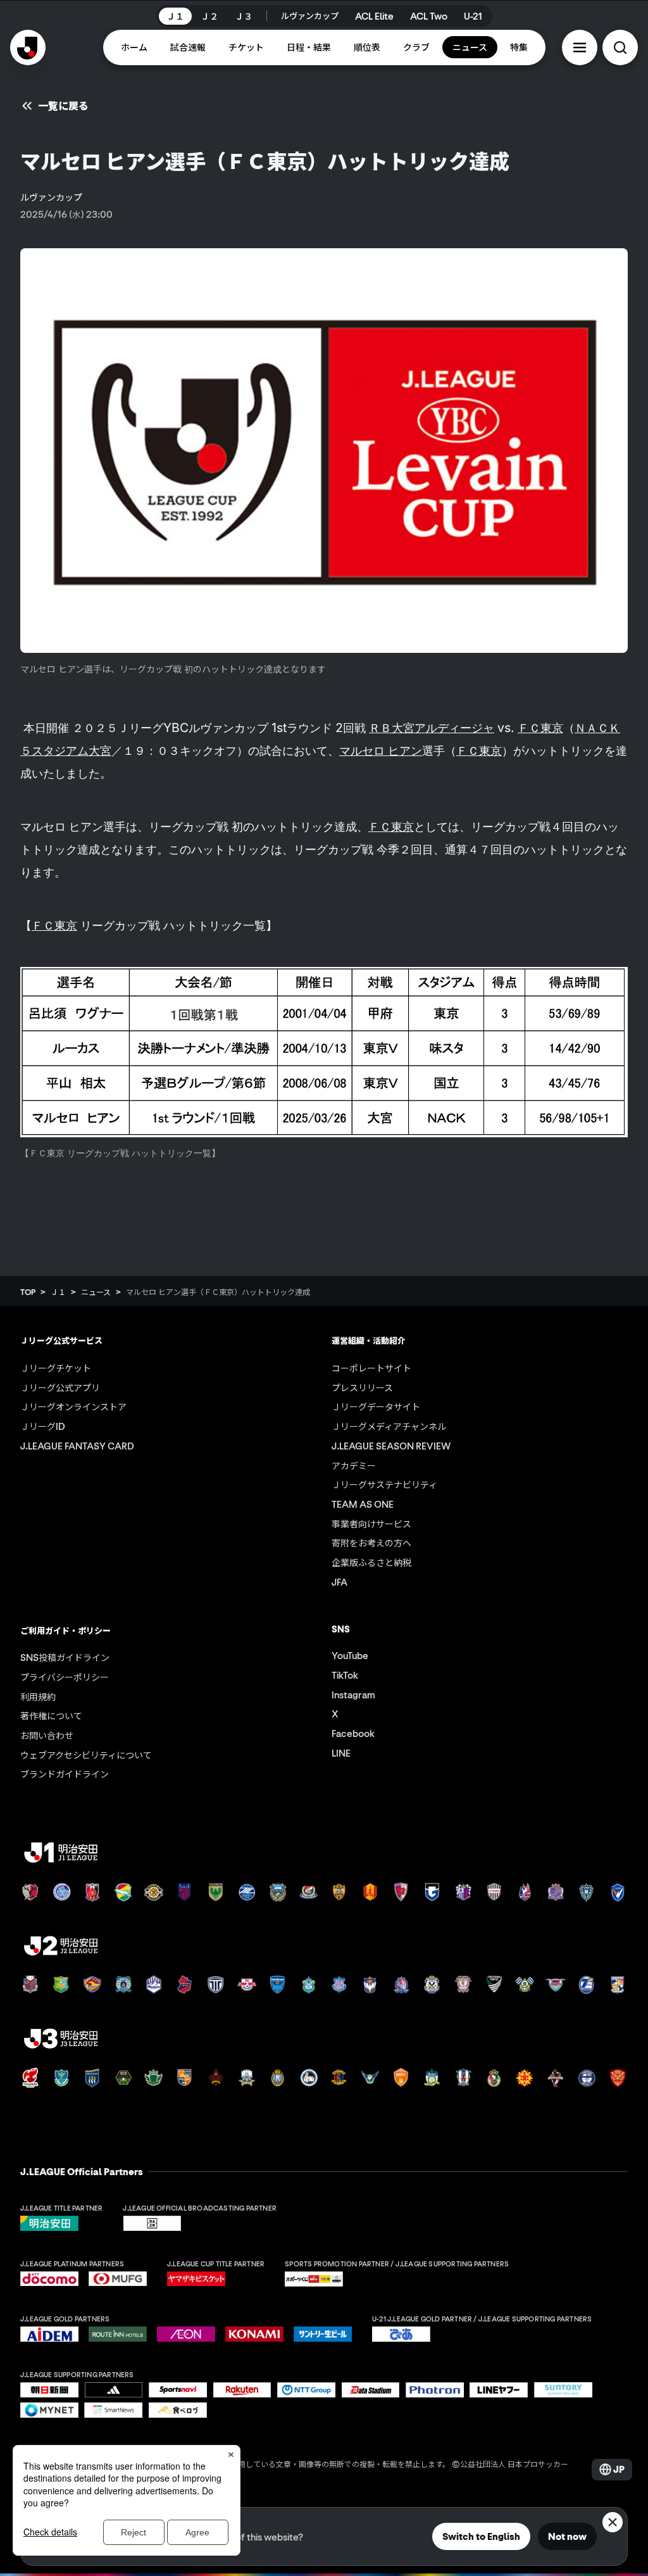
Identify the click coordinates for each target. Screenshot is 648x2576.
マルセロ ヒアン (381, 750)
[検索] (620, 47)
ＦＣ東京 (540, 728)
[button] (580, 47)
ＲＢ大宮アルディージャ (432, 728)
